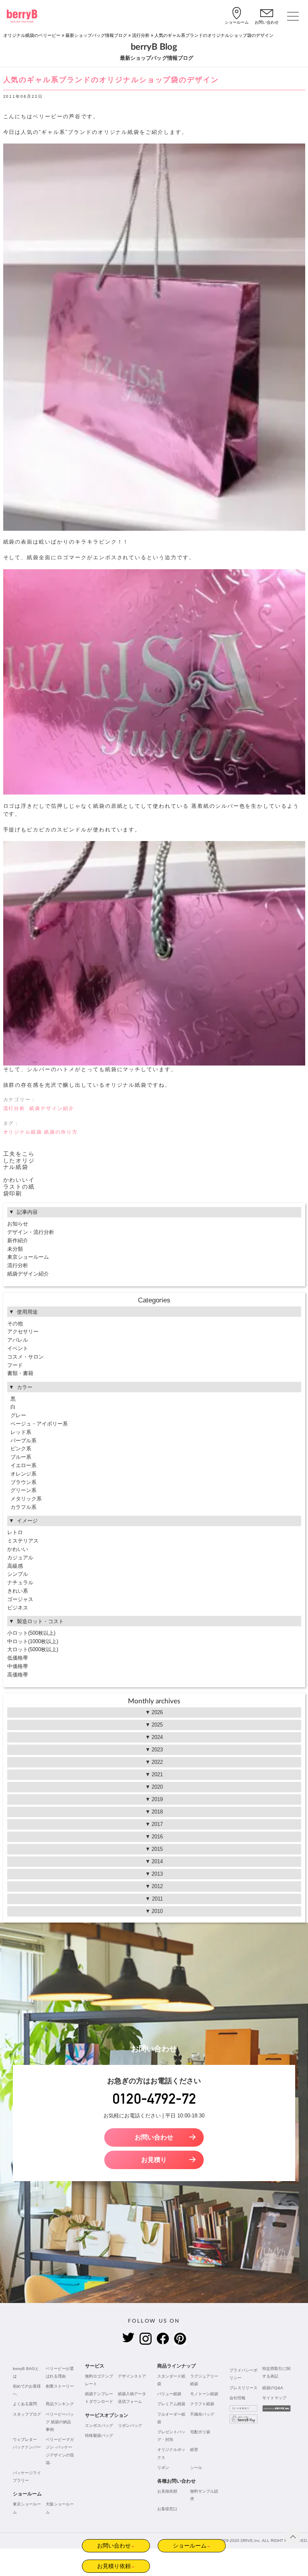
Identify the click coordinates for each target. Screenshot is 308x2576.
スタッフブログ (27, 2414)
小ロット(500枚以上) (31, 1633)
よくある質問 (25, 2404)
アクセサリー (23, 1331)
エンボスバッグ (99, 2425)
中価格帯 (18, 1666)
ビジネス (18, 1608)
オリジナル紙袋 (23, 1132)
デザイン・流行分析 (31, 1232)
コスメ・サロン (25, 1357)
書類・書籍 (20, 1373)
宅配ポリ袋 (200, 2432)
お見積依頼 (167, 2491)
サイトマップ (274, 2398)
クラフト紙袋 (202, 2404)
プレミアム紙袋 (171, 2404)
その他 (15, 1323)
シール (196, 2468)
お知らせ (18, 1224)
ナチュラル (20, 1582)
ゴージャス (20, 1599)
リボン (163, 2468)
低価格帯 (18, 1658)
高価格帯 (18, 1675)
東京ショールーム (28, 1257)
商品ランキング (60, 2404)
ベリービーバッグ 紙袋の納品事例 (60, 2422)
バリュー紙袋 (169, 2394)
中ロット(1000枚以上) (33, 1641)
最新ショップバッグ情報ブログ (96, 35)
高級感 (15, 1566)
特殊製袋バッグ (99, 2435)
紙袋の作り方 (61, 1132)
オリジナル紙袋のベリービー (32, 35)
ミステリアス (23, 1541)
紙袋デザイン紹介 (52, 1108)
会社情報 (237, 2398)
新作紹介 (18, 1240)
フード (15, 1365)
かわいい (18, 1549)
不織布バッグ (202, 2414)
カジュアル (20, 1558)
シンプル (18, 1574)
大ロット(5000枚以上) (33, 1649)
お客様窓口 (167, 2509)
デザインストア (132, 2376)
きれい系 (18, 1591)
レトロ (15, 1532)
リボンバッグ (130, 2425)
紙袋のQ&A (273, 2388)
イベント (18, 1348)
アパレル (18, 1340)
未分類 (15, 1249)
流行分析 (141, 35)
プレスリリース (243, 2388)
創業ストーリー (60, 2386)
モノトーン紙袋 (204, 2394)
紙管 (194, 2450)
